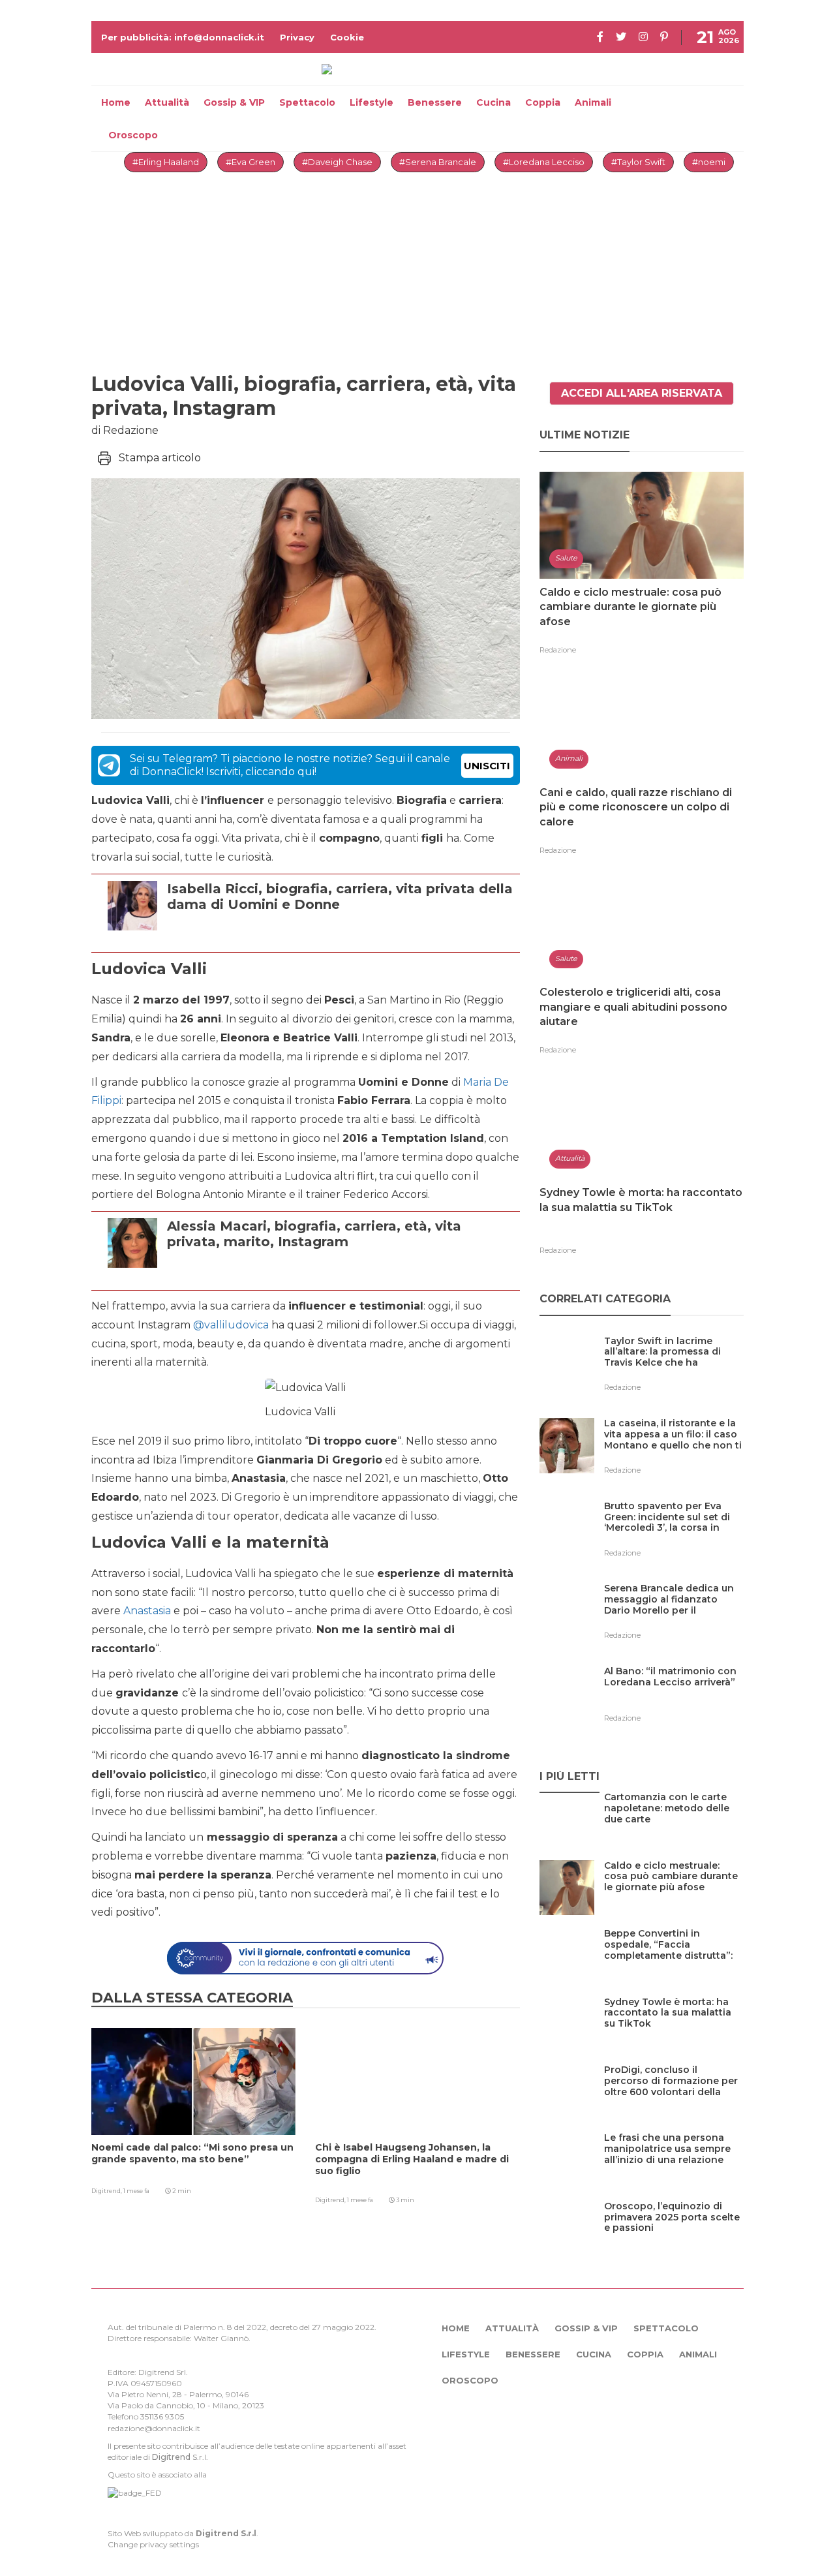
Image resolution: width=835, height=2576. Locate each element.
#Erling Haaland (166, 162)
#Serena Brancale (438, 162)
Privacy (297, 37)
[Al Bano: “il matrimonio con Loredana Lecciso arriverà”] (674, 1698)
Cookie (347, 37)
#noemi (709, 162)
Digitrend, (107, 2191)
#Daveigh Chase (337, 162)
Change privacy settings (153, 2544)
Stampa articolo (160, 458)
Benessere (435, 102)
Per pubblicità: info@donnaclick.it (183, 37)
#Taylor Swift (638, 162)
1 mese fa (136, 2191)
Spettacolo (307, 102)
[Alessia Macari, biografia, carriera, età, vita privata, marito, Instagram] (340, 1273)
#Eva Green (250, 162)
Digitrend (171, 2457)
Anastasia (147, 1611)
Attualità (167, 102)
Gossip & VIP (234, 102)
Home (116, 102)
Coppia (543, 102)
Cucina (493, 102)
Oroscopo (133, 135)
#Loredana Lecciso (544, 162)
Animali (593, 102)
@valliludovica (231, 1325)
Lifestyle (372, 102)
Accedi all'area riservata (642, 393)
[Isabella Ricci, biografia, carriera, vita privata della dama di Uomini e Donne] (340, 936)
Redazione (558, 650)
